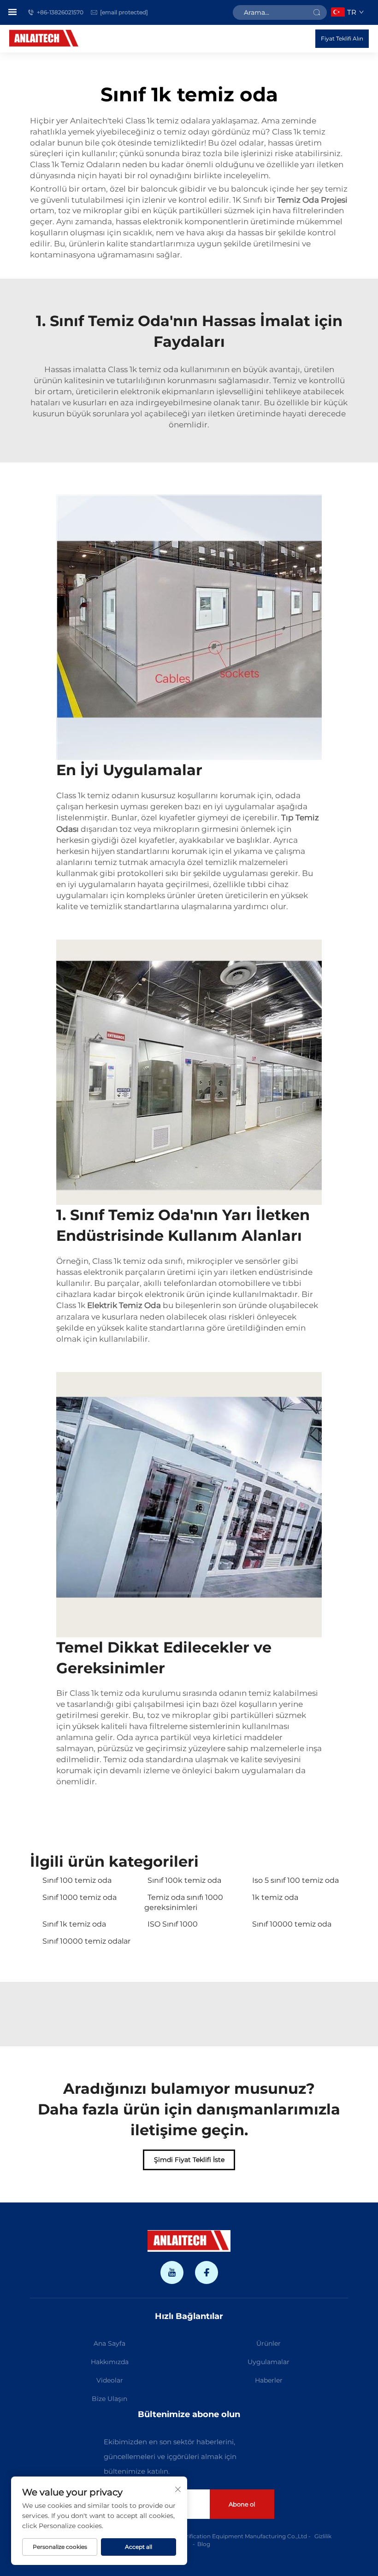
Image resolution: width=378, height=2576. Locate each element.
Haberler (269, 2380)
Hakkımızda (110, 2362)
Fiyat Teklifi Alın (342, 38)
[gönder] (317, 12)
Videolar (110, 2380)
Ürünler (269, 2343)
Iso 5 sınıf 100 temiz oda (295, 1880)
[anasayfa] (44, 38)
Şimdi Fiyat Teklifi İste (189, 2160)
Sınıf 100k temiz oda (184, 1880)
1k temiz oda (275, 1897)
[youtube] (172, 2272)
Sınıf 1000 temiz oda (80, 1897)
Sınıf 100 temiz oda (77, 1880)
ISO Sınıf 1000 (173, 1924)
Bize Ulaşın (109, 2399)
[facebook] (207, 2272)
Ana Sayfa (109, 2343)
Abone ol (242, 2504)
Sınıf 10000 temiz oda (292, 1924)
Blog (204, 2544)
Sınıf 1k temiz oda (74, 1924)
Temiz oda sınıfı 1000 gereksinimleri (184, 1902)
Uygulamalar (269, 2362)
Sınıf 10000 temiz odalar (86, 1941)
